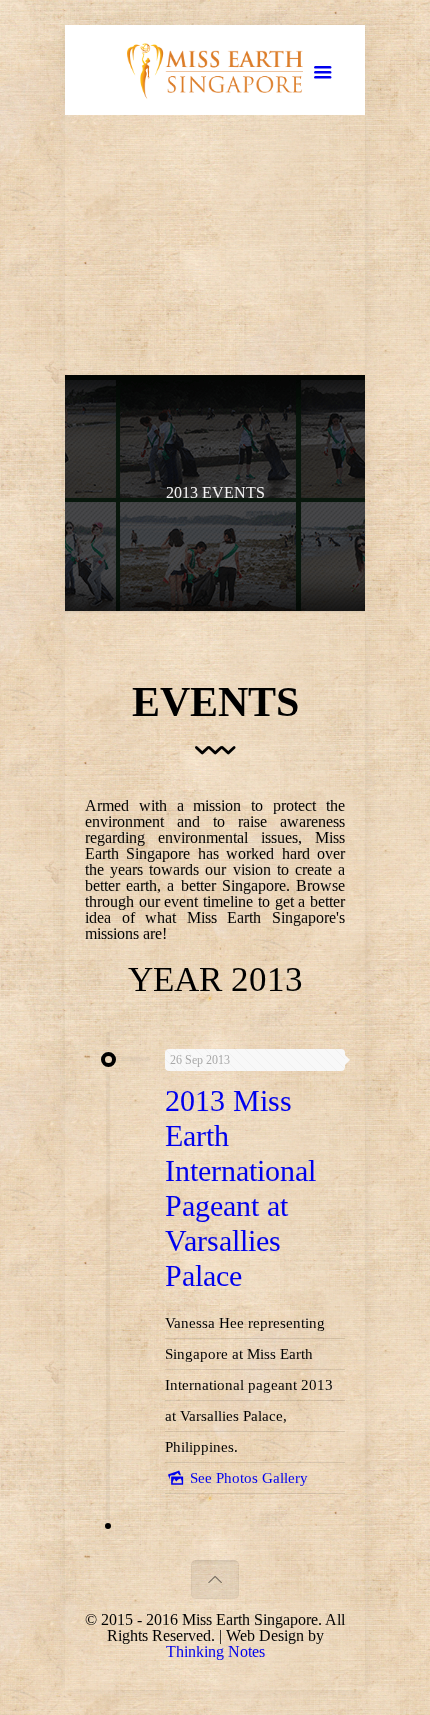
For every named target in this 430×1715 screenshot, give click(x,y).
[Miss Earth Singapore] (215, 75)
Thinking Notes (215, 1651)
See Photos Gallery (247, 1478)
